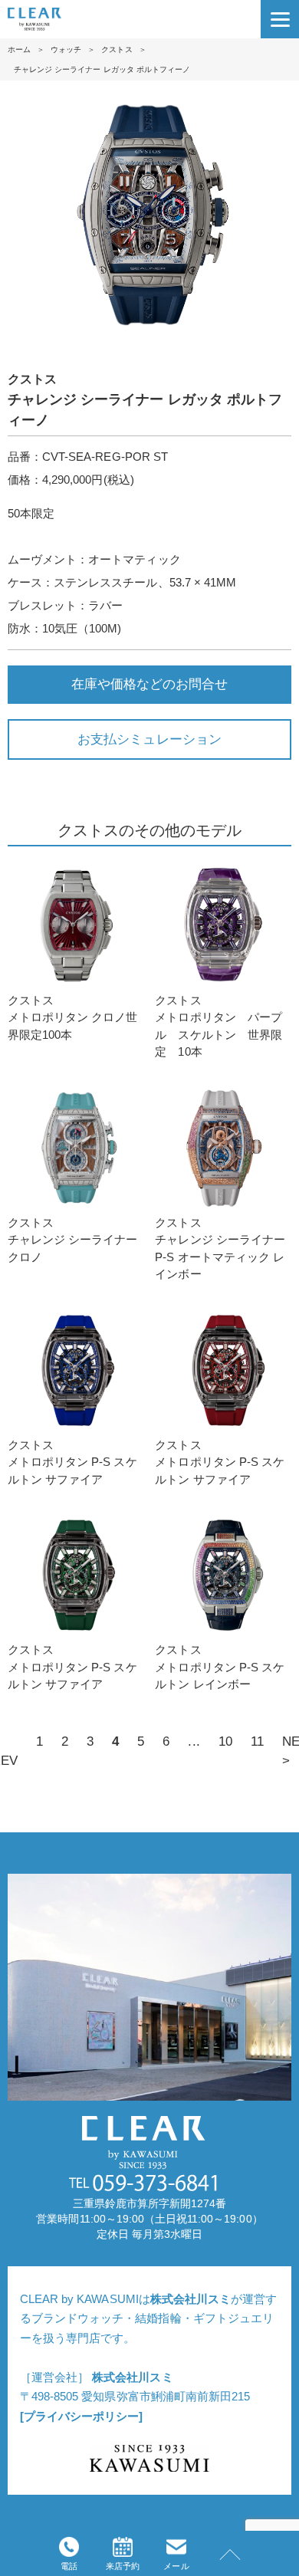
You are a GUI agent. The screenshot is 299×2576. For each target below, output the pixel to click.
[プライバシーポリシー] (81, 2416)
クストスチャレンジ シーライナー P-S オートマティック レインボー (220, 1249)
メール (176, 2566)
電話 (69, 2566)
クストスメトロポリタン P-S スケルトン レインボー (220, 1667)
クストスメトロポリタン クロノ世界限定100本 (72, 1017)
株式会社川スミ (191, 2299)
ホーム (19, 49)
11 (257, 1741)
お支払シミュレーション (149, 739)
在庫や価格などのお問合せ (149, 684)
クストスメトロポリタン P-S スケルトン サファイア (72, 1462)
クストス (117, 49)
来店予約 (123, 2566)
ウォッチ (66, 49)
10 (225, 1741)
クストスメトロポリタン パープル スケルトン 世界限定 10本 (218, 1026)
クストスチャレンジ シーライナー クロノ (72, 1240)
